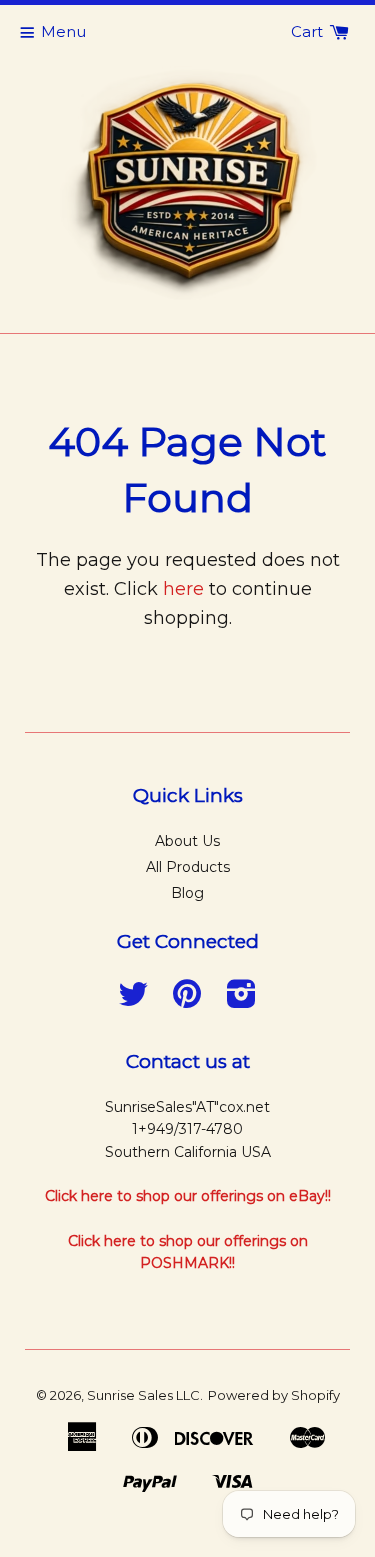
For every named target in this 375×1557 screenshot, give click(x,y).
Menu (63, 31)
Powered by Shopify (274, 1395)
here (183, 589)
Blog (187, 893)
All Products (188, 867)
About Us (187, 841)
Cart (309, 31)
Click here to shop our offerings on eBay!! (188, 1196)
